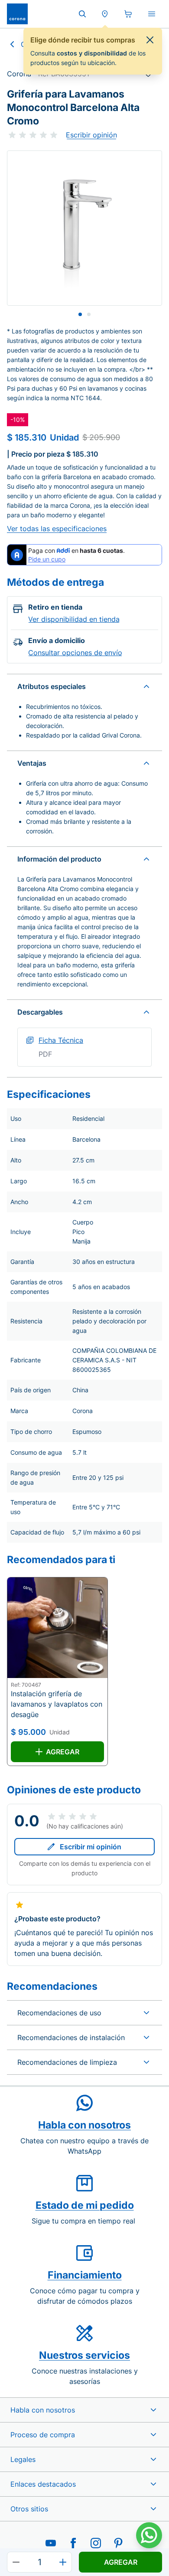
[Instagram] (96, 2543)
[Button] (16, 2562)
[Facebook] (73, 2543)
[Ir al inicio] (17, 14)
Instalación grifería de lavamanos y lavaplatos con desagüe (57, 1704)
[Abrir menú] (152, 14)
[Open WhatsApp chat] (149, 2535)
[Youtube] (51, 2543)
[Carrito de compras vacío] (128, 14)
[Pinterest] (118, 2543)
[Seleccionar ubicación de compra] (105, 14)
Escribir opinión (91, 135)
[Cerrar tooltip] (150, 40)
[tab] (80, 314)
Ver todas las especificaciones (57, 529)
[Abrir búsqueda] (82, 14)
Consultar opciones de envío (75, 653)
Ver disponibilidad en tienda (74, 619)
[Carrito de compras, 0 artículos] (128, 14)
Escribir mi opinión (91, 1847)
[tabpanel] (84, 228)
